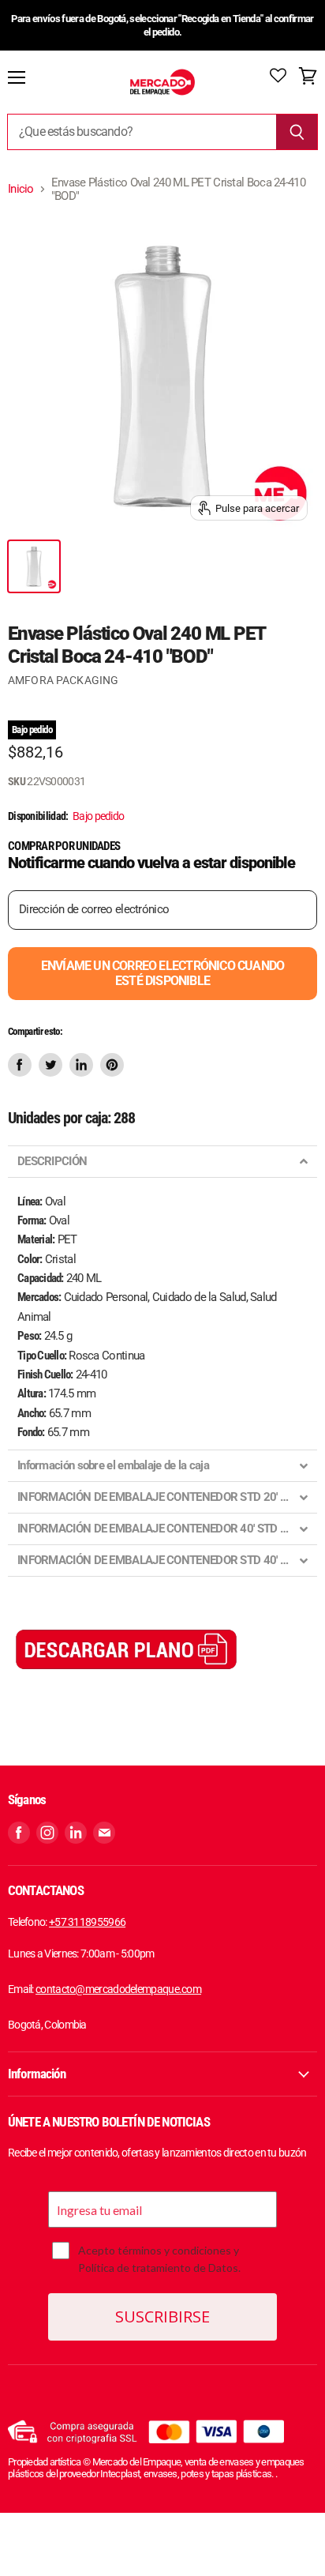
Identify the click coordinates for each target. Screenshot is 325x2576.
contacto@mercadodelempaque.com (118, 1989)
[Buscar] (297, 132)
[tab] (162, 1162)
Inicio (21, 189)
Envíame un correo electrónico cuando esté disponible (162, 973)
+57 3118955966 (87, 1922)
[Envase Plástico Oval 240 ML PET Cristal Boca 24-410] (34, 566)
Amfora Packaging (63, 680)
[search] (142, 132)
